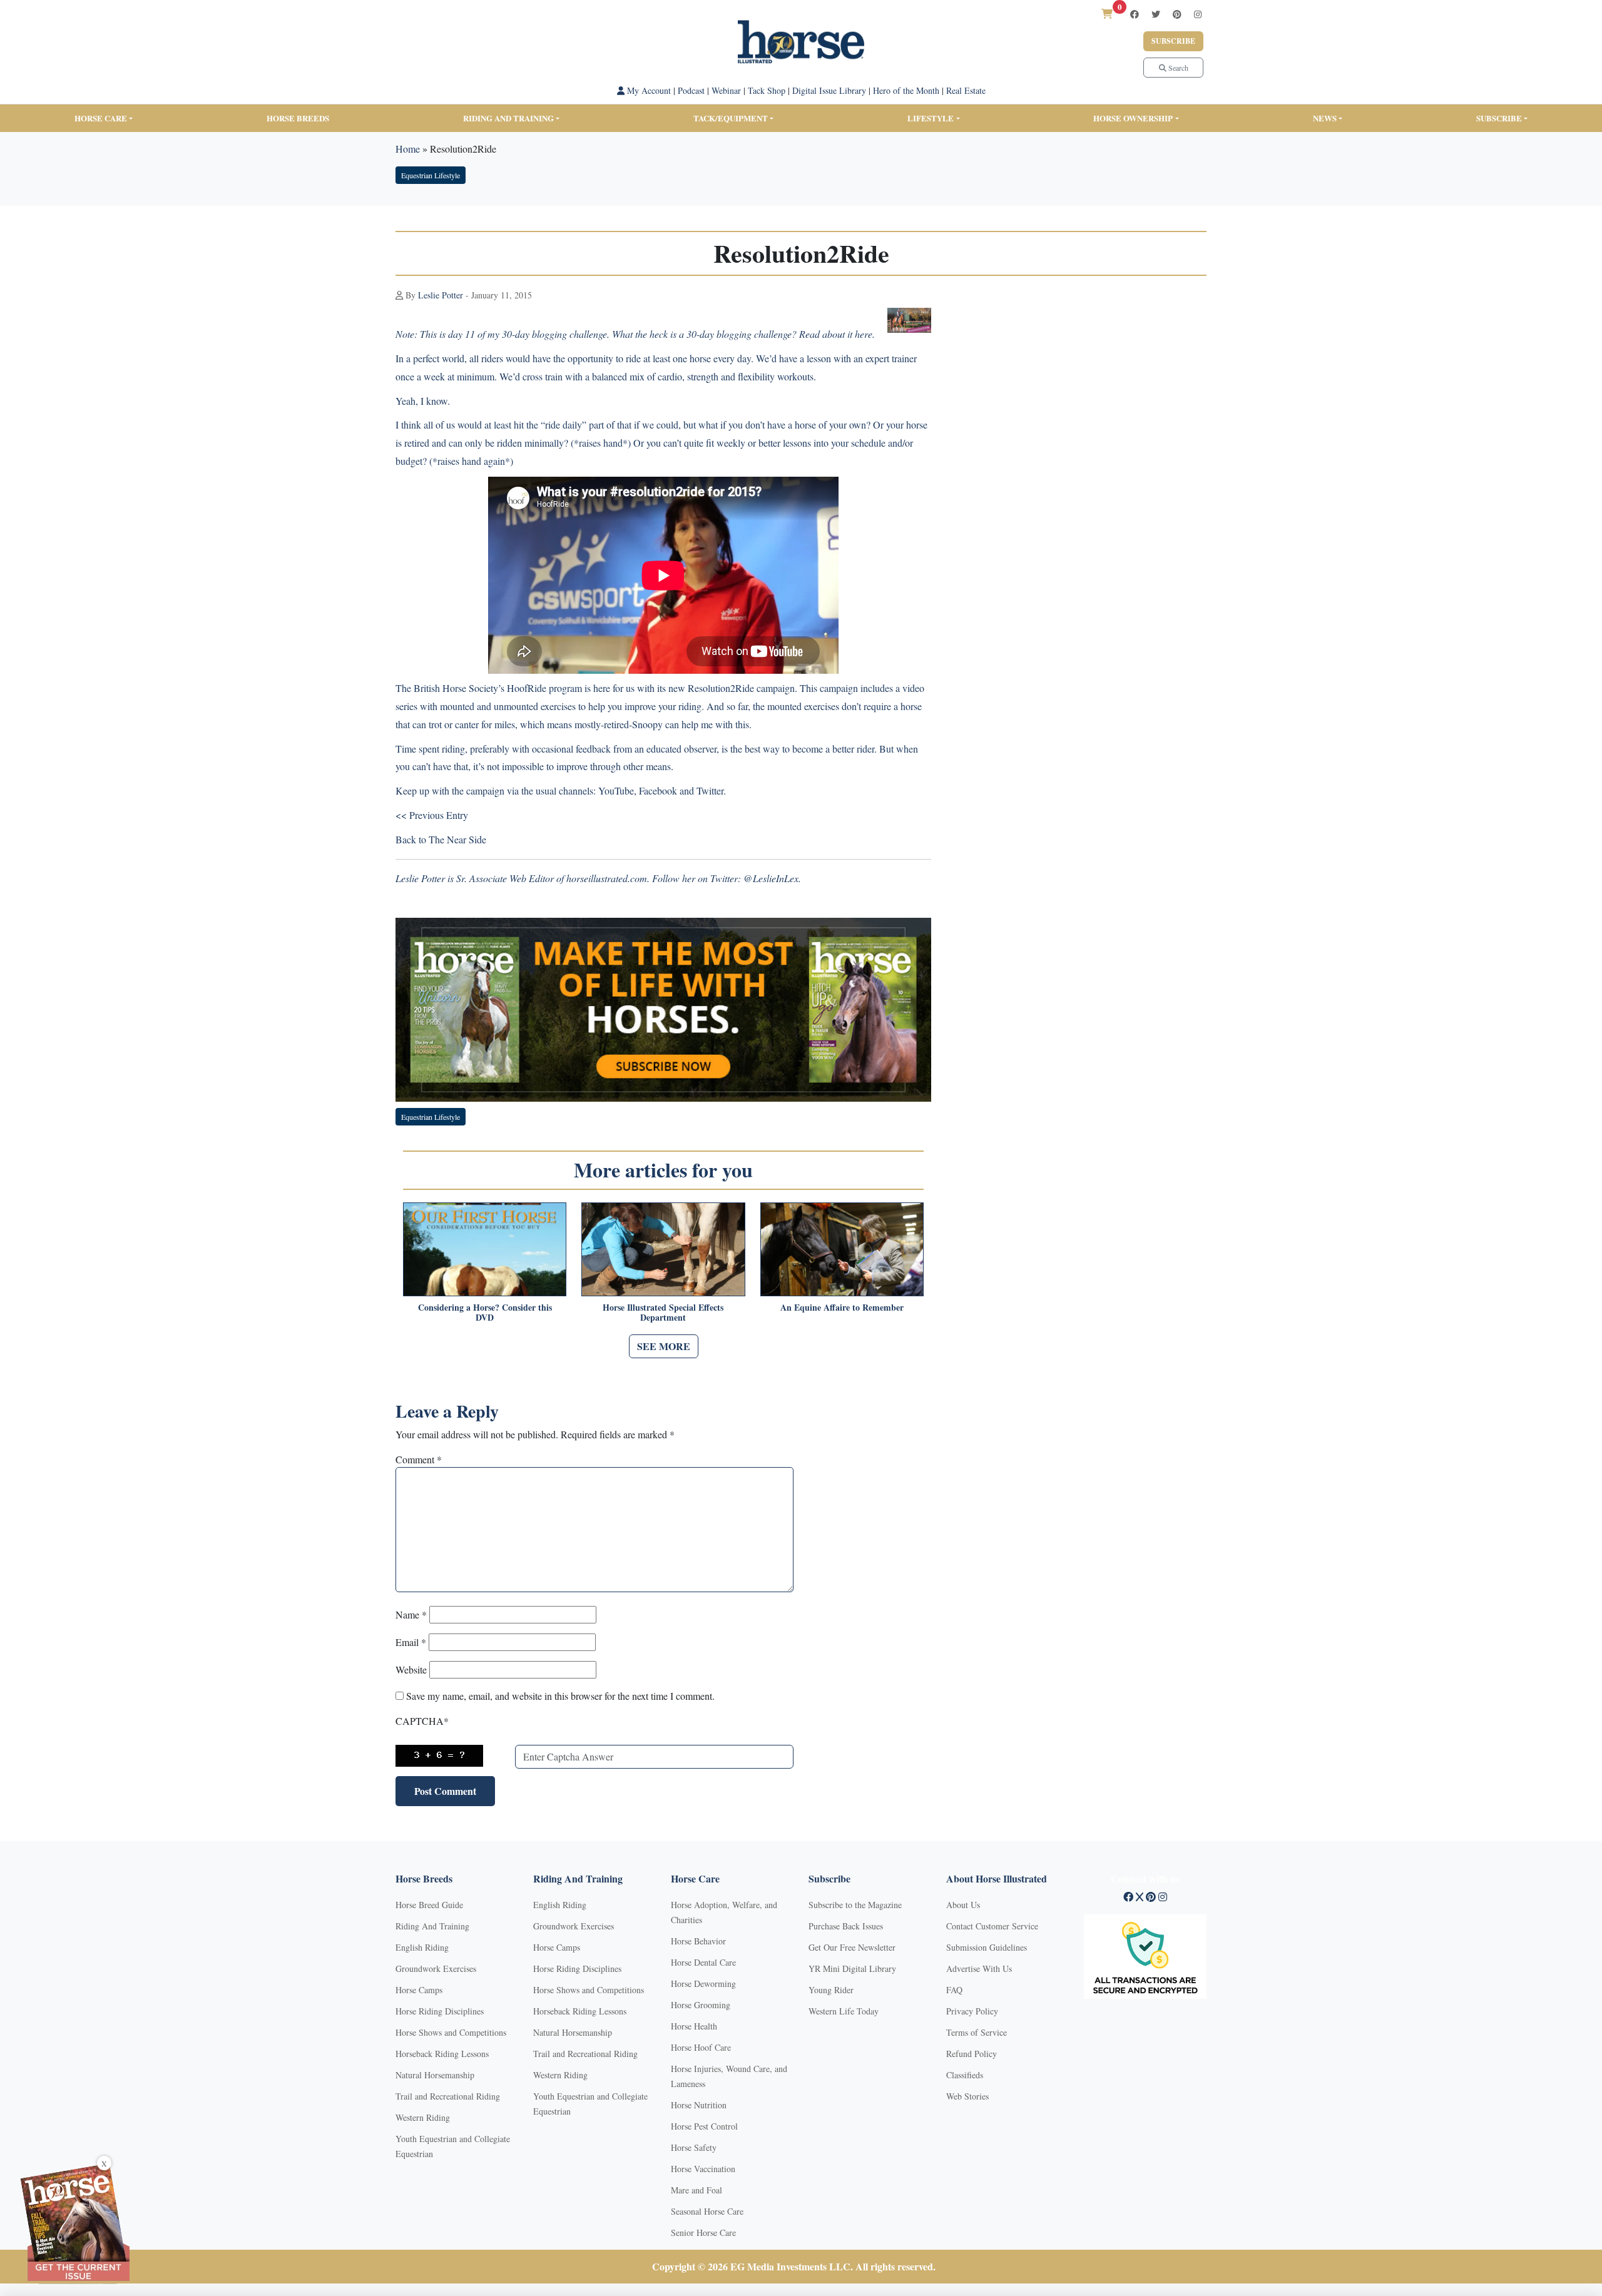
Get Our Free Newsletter (852, 1947)
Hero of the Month (906, 90)
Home (408, 149)
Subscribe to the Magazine (855, 1905)
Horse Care (101, 118)
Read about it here (836, 334)
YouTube (616, 790)
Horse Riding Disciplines (440, 2011)
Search (1177, 68)
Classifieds (965, 2075)
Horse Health (694, 2026)
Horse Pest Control (704, 2126)
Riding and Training (508, 118)
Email (411, 1642)
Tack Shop (767, 90)
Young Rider (831, 1990)
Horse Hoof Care (701, 2047)
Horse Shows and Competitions (451, 2032)
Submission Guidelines (987, 1947)
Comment (419, 1459)
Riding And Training (432, 1926)
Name (411, 1614)
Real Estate (966, 90)
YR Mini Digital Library (852, 1968)
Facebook (658, 790)
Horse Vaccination (703, 2169)
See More (664, 1346)
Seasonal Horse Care (707, 2211)
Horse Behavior (698, 1941)
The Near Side (457, 839)
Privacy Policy (972, 2011)
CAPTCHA (422, 1721)
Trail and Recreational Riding (448, 2096)
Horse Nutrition (699, 2105)
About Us (963, 1905)
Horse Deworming (703, 1984)
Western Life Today (844, 2011)
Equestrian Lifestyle (431, 175)
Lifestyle (931, 118)
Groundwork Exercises (436, 1968)
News (1325, 118)
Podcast (691, 90)
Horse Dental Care (703, 1962)
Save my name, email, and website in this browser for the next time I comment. (560, 1696)
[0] (1107, 13)
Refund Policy (972, 2054)
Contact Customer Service (992, 1926)
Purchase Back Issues (846, 1926)
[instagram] (1198, 14)
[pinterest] (1177, 14)
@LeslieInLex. (772, 878)
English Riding (422, 1947)
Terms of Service (977, 2032)
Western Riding (423, 2117)
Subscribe (1173, 41)
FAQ (954, 1990)
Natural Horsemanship (435, 2075)
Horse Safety (694, 2147)
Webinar (726, 90)
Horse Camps (419, 1990)
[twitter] (1156, 14)
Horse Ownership (1133, 118)
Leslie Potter (441, 295)
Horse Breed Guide (429, 1905)
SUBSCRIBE (1499, 118)
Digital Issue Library (829, 90)
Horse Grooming (701, 2005)
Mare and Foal (696, 2190)
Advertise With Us (979, 1968)
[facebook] (1135, 14)
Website (411, 1669)
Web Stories (967, 2096)
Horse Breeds (298, 118)
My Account (648, 90)
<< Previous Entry (432, 815)
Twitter (710, 790)
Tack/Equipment (731, 118)
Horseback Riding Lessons (442, 2054)
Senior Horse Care (703, 2233)
